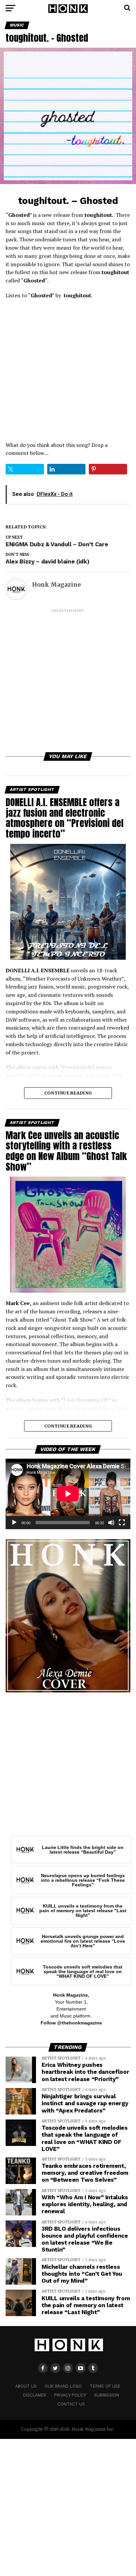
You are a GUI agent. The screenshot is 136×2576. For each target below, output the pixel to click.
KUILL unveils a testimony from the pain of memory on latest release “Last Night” (83, 1911)
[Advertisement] (68, 682)
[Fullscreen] (122, 1523)
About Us (26, 2386)
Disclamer (35, 2395)
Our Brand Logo (63, 2386)
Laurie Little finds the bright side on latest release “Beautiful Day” (83, 1850)
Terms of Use (105, 2386)
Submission (107, 2395)
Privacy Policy (70, 2395)
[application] (68, 1494)
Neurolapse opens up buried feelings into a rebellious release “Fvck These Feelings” (83, 1880)
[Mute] (111, 1523)
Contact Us (71, 2404)
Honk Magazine (56, 585)
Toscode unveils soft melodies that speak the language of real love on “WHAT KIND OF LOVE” (83, 1972)
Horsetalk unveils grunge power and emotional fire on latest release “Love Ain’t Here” (83, 1941)
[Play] (14, 1523)
